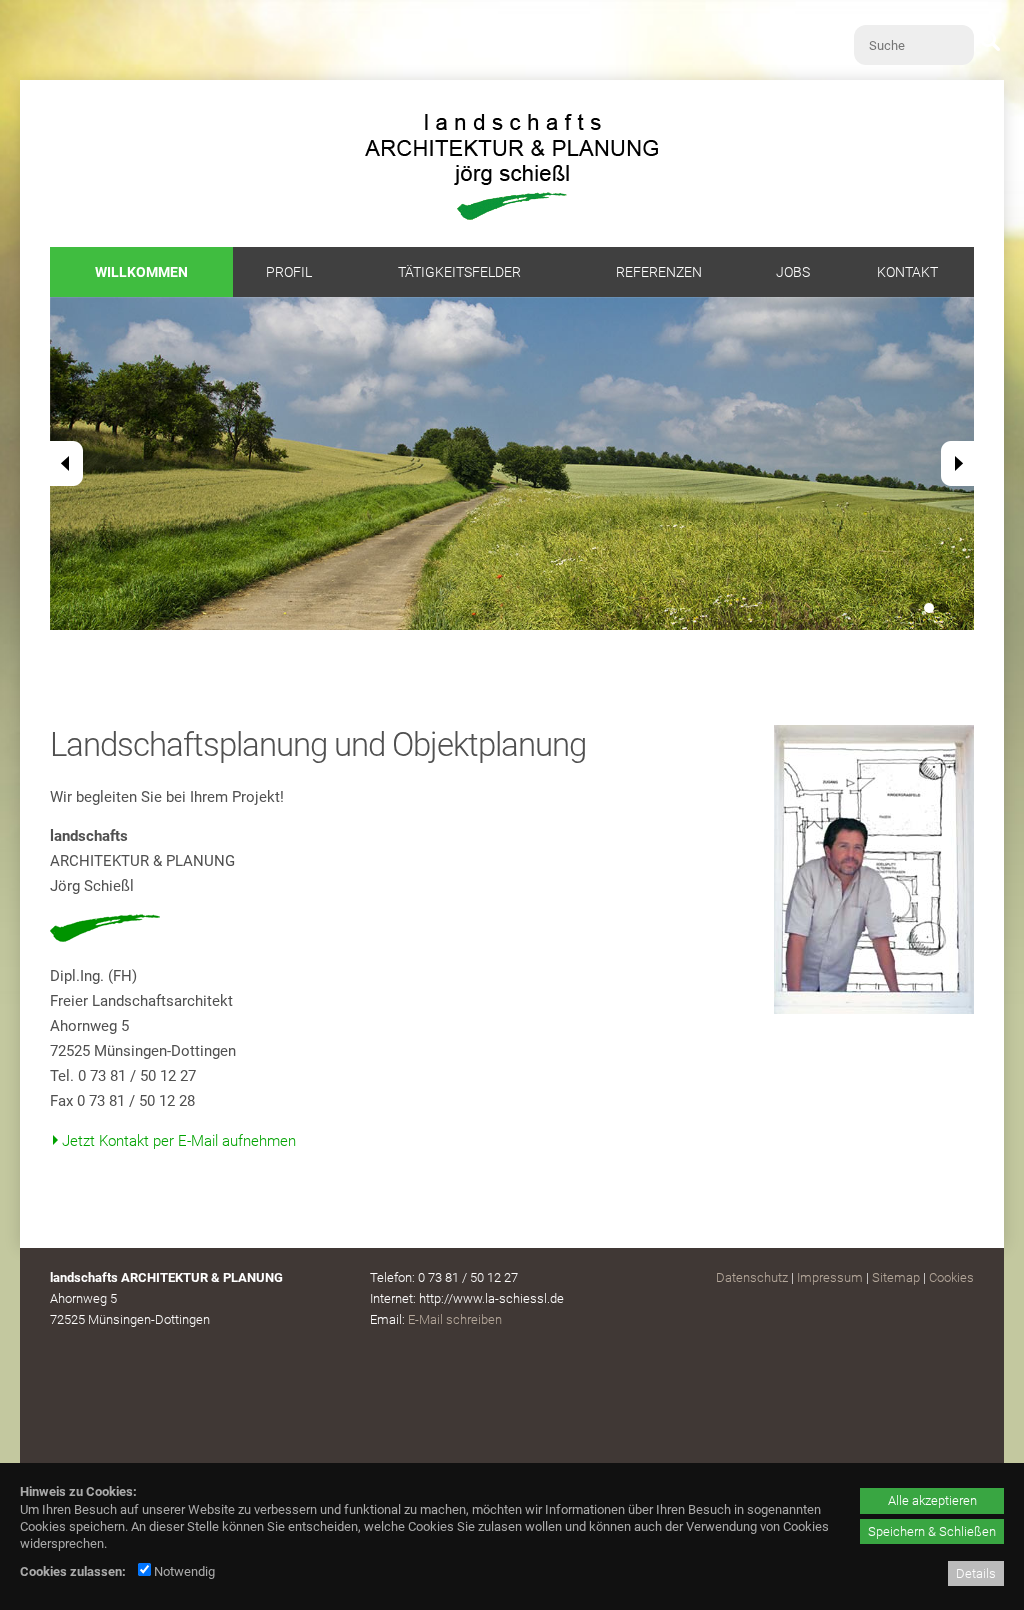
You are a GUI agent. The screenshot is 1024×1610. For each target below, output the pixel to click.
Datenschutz (752, 1277)
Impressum (830, 1277)
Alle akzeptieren (932, 1500)
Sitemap (896, 1277)
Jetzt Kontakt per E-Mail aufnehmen (179, 1141)
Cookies (951, 1277)
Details (976, 1573)
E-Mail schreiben (455, 1319)
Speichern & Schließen (932, 1531)
